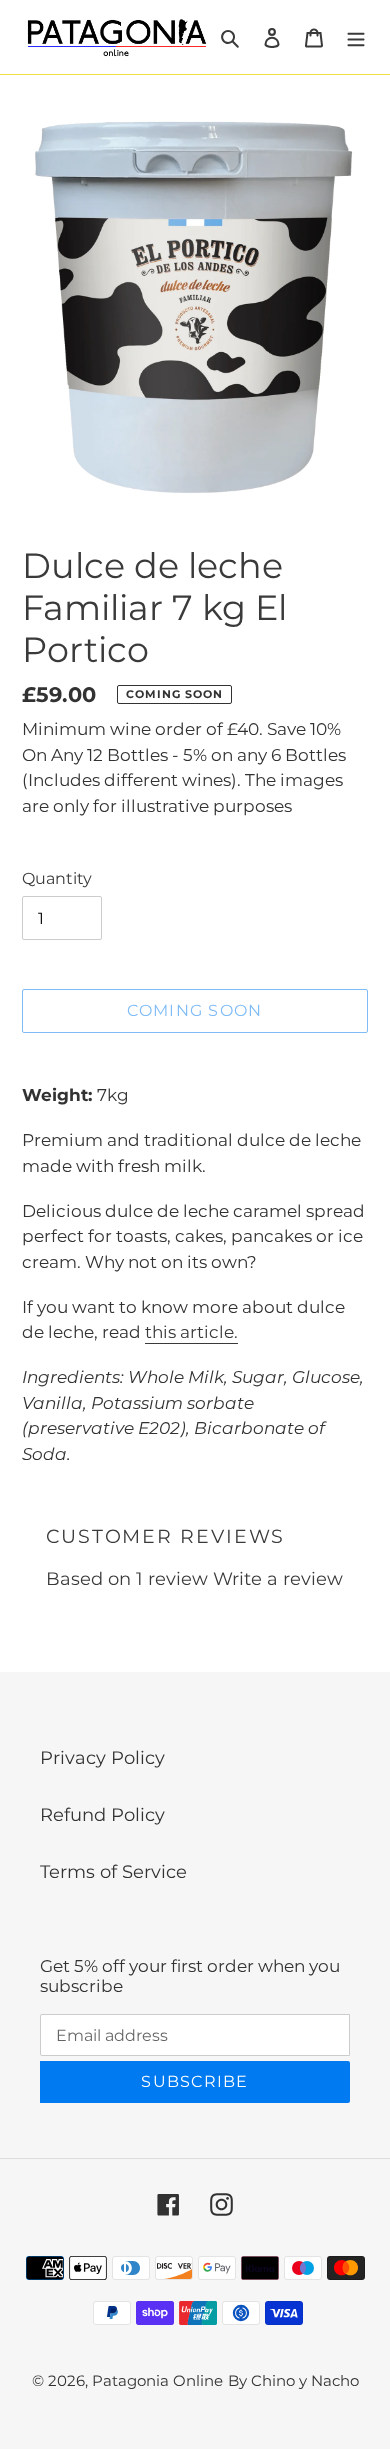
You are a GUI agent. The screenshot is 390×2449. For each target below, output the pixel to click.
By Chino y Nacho (293, 2380)
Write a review (278, 1579)
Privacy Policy (102, 1758)
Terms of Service (113, 1872)
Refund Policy (102, 1815)
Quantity (57, 878)
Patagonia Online (157, 2380)
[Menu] (356, 37)
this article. (191, 1332)
